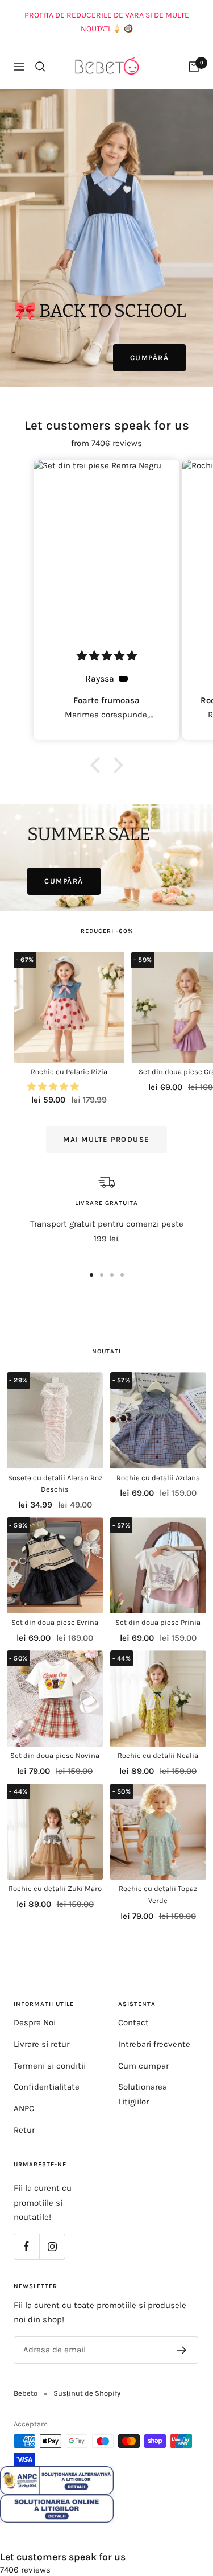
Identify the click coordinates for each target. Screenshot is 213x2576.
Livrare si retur (41, 2044)
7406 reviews (25, 2570)
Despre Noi (35, 2022)
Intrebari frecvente (154, 2044)
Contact (133, 2022)
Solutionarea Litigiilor (143, 2094)
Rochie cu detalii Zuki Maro (55, 1888)
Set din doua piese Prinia (158, 1622)
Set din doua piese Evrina (55, 1622)
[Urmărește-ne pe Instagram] (52, 2246)
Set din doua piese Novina (55, 1755)
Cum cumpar (143, 2066)
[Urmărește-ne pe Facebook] (26, 2246)
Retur (24, 2130)
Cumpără (150, 358)
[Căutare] (40, 67)
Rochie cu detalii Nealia (158, 1755)
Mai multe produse (106, 1139)
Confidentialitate (47, 2087)
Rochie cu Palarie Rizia (69, 1072)
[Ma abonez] (182, 2350)
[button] (98, 765)
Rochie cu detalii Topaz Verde (158, 1894)
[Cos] (194, 67)
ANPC (24, 2108)
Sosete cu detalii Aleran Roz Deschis (55, 1484)
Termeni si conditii (50, 2066)
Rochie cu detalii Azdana (158, 1478)
